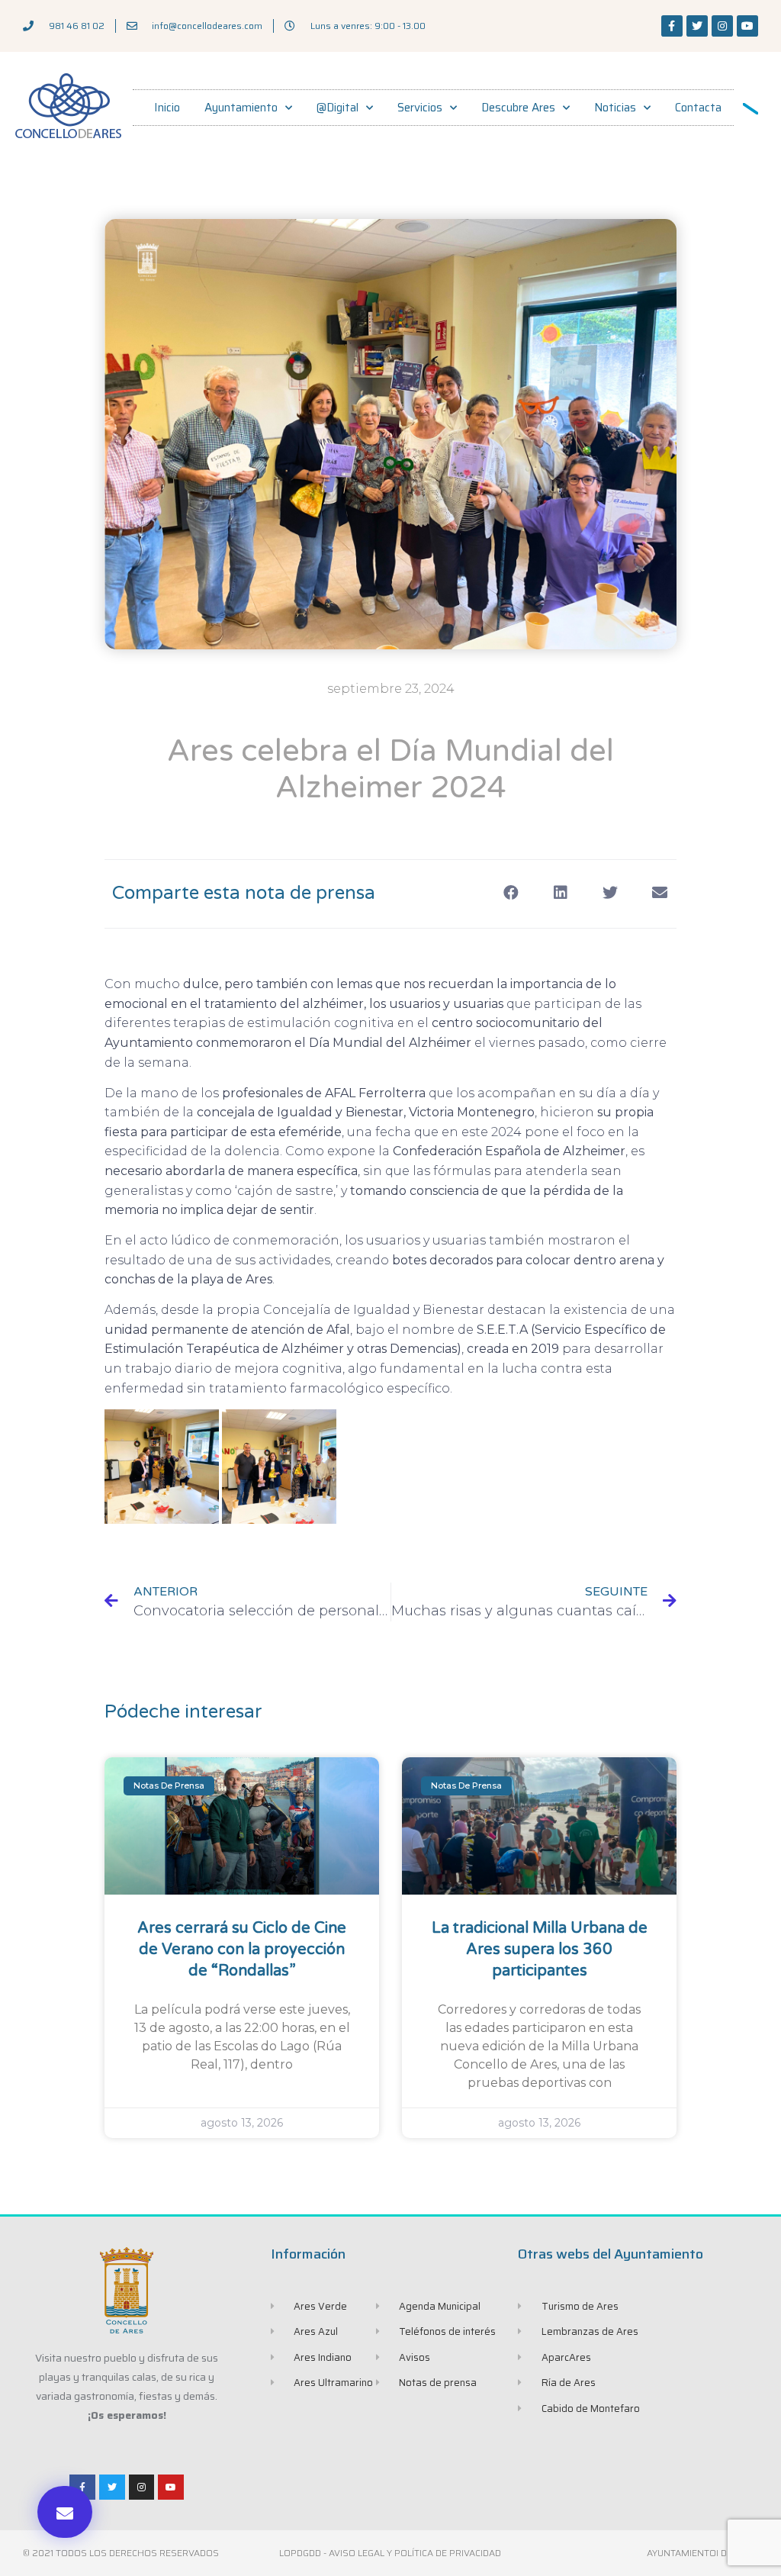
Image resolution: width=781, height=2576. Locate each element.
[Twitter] (697, 26)
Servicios (420, 108)
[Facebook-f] (672, 26)
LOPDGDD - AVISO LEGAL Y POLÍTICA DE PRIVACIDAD (390, 2553)
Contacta (698, 108)
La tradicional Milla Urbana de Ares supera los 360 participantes (540, 1950)
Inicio (167, 108)
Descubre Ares (518, 108)
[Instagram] (722, 26)
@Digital (337, 108)
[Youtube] (747, 26)
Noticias (615, 108)
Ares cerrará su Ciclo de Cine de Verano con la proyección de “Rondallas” (242, 1950)
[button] (65, 2512)
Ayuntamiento (241, 108)
